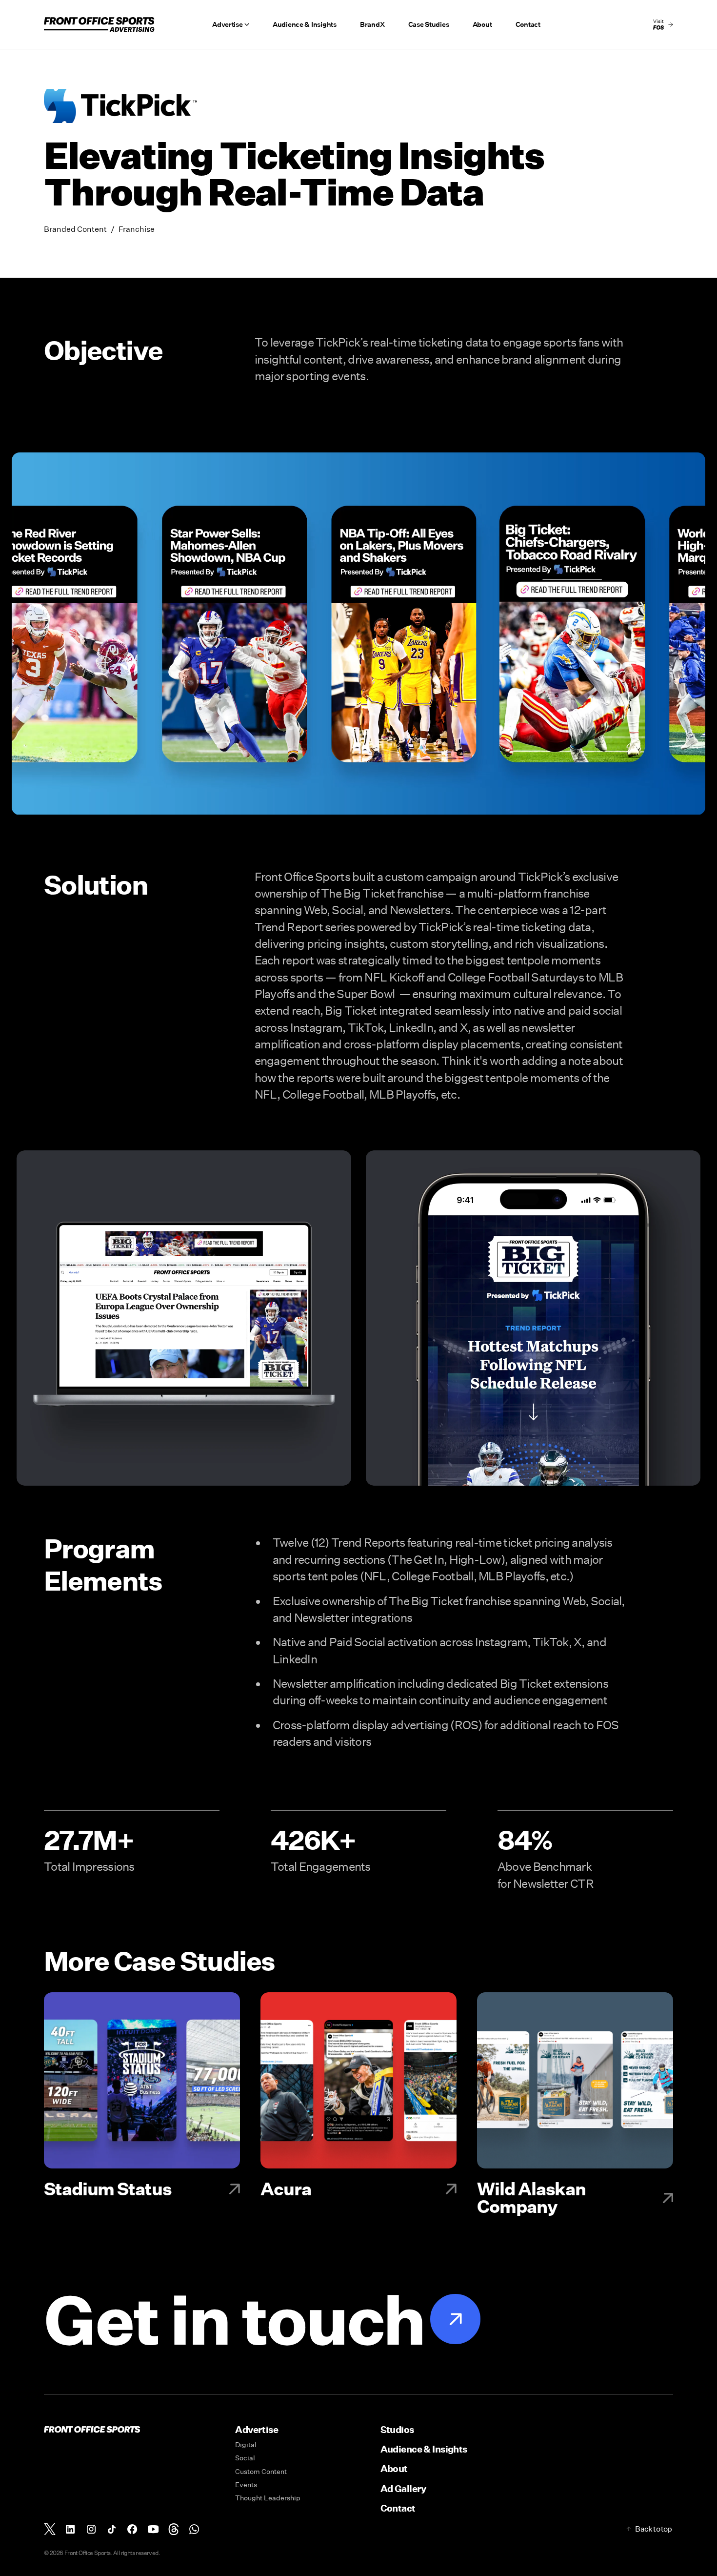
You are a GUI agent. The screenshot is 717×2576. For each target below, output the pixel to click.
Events (246, 2485)
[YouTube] (153, 2529)
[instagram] (91, 2529)
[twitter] (50, 2529)
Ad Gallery (403, 2488)
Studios (397, 2429)
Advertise (257, 2429)
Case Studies (429, 24)
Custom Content (261, 2472)
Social (245, 2458)
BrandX (372, 24)
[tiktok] (112, 2529)
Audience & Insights (305, 24)
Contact (528, 24)
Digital (246, 2445)
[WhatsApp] (194, 2529)
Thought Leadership (268, 2498)
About (482, 24)
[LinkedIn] (70, 2529)
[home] (99, 24)
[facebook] (132, 2529)
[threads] (174, 2529)
